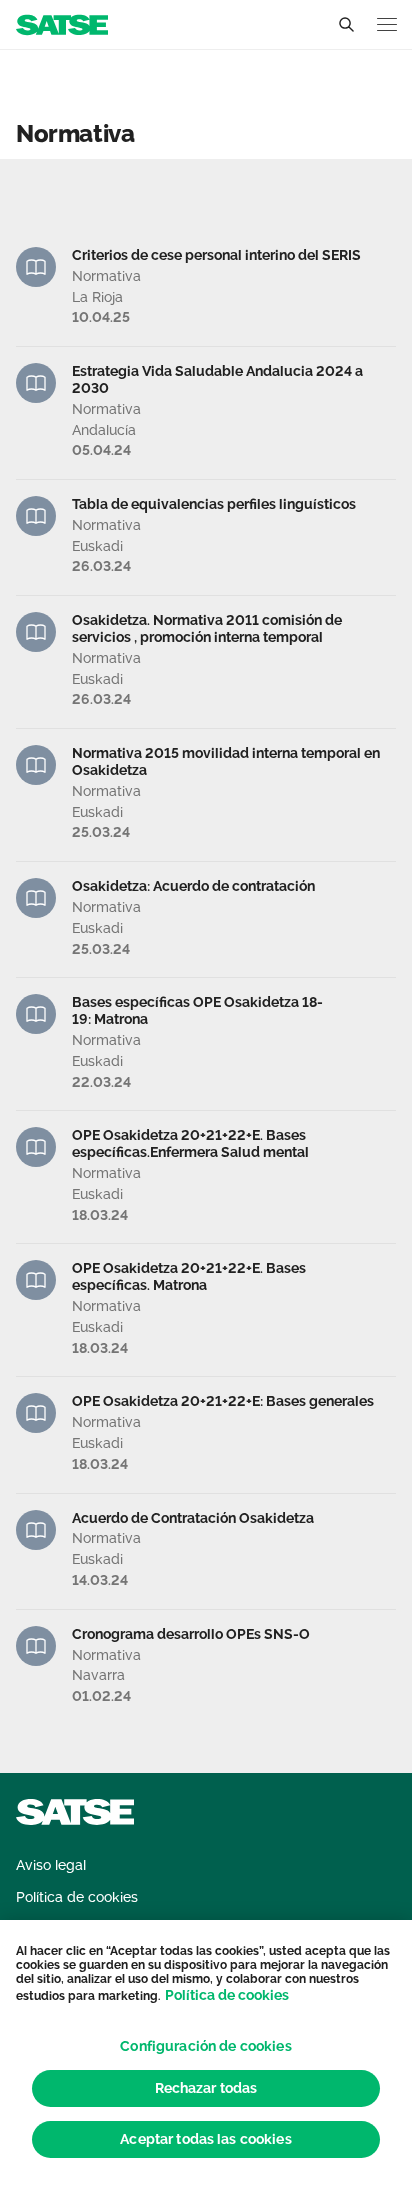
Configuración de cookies (205, 2046)
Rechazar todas (206, 2088)
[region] (206, 2053)
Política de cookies (227, 1995)
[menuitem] (51, 1865)
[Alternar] (346, 25)
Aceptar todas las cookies (206, 2139)
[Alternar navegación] (387, 24)
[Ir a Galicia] (62, 23)
